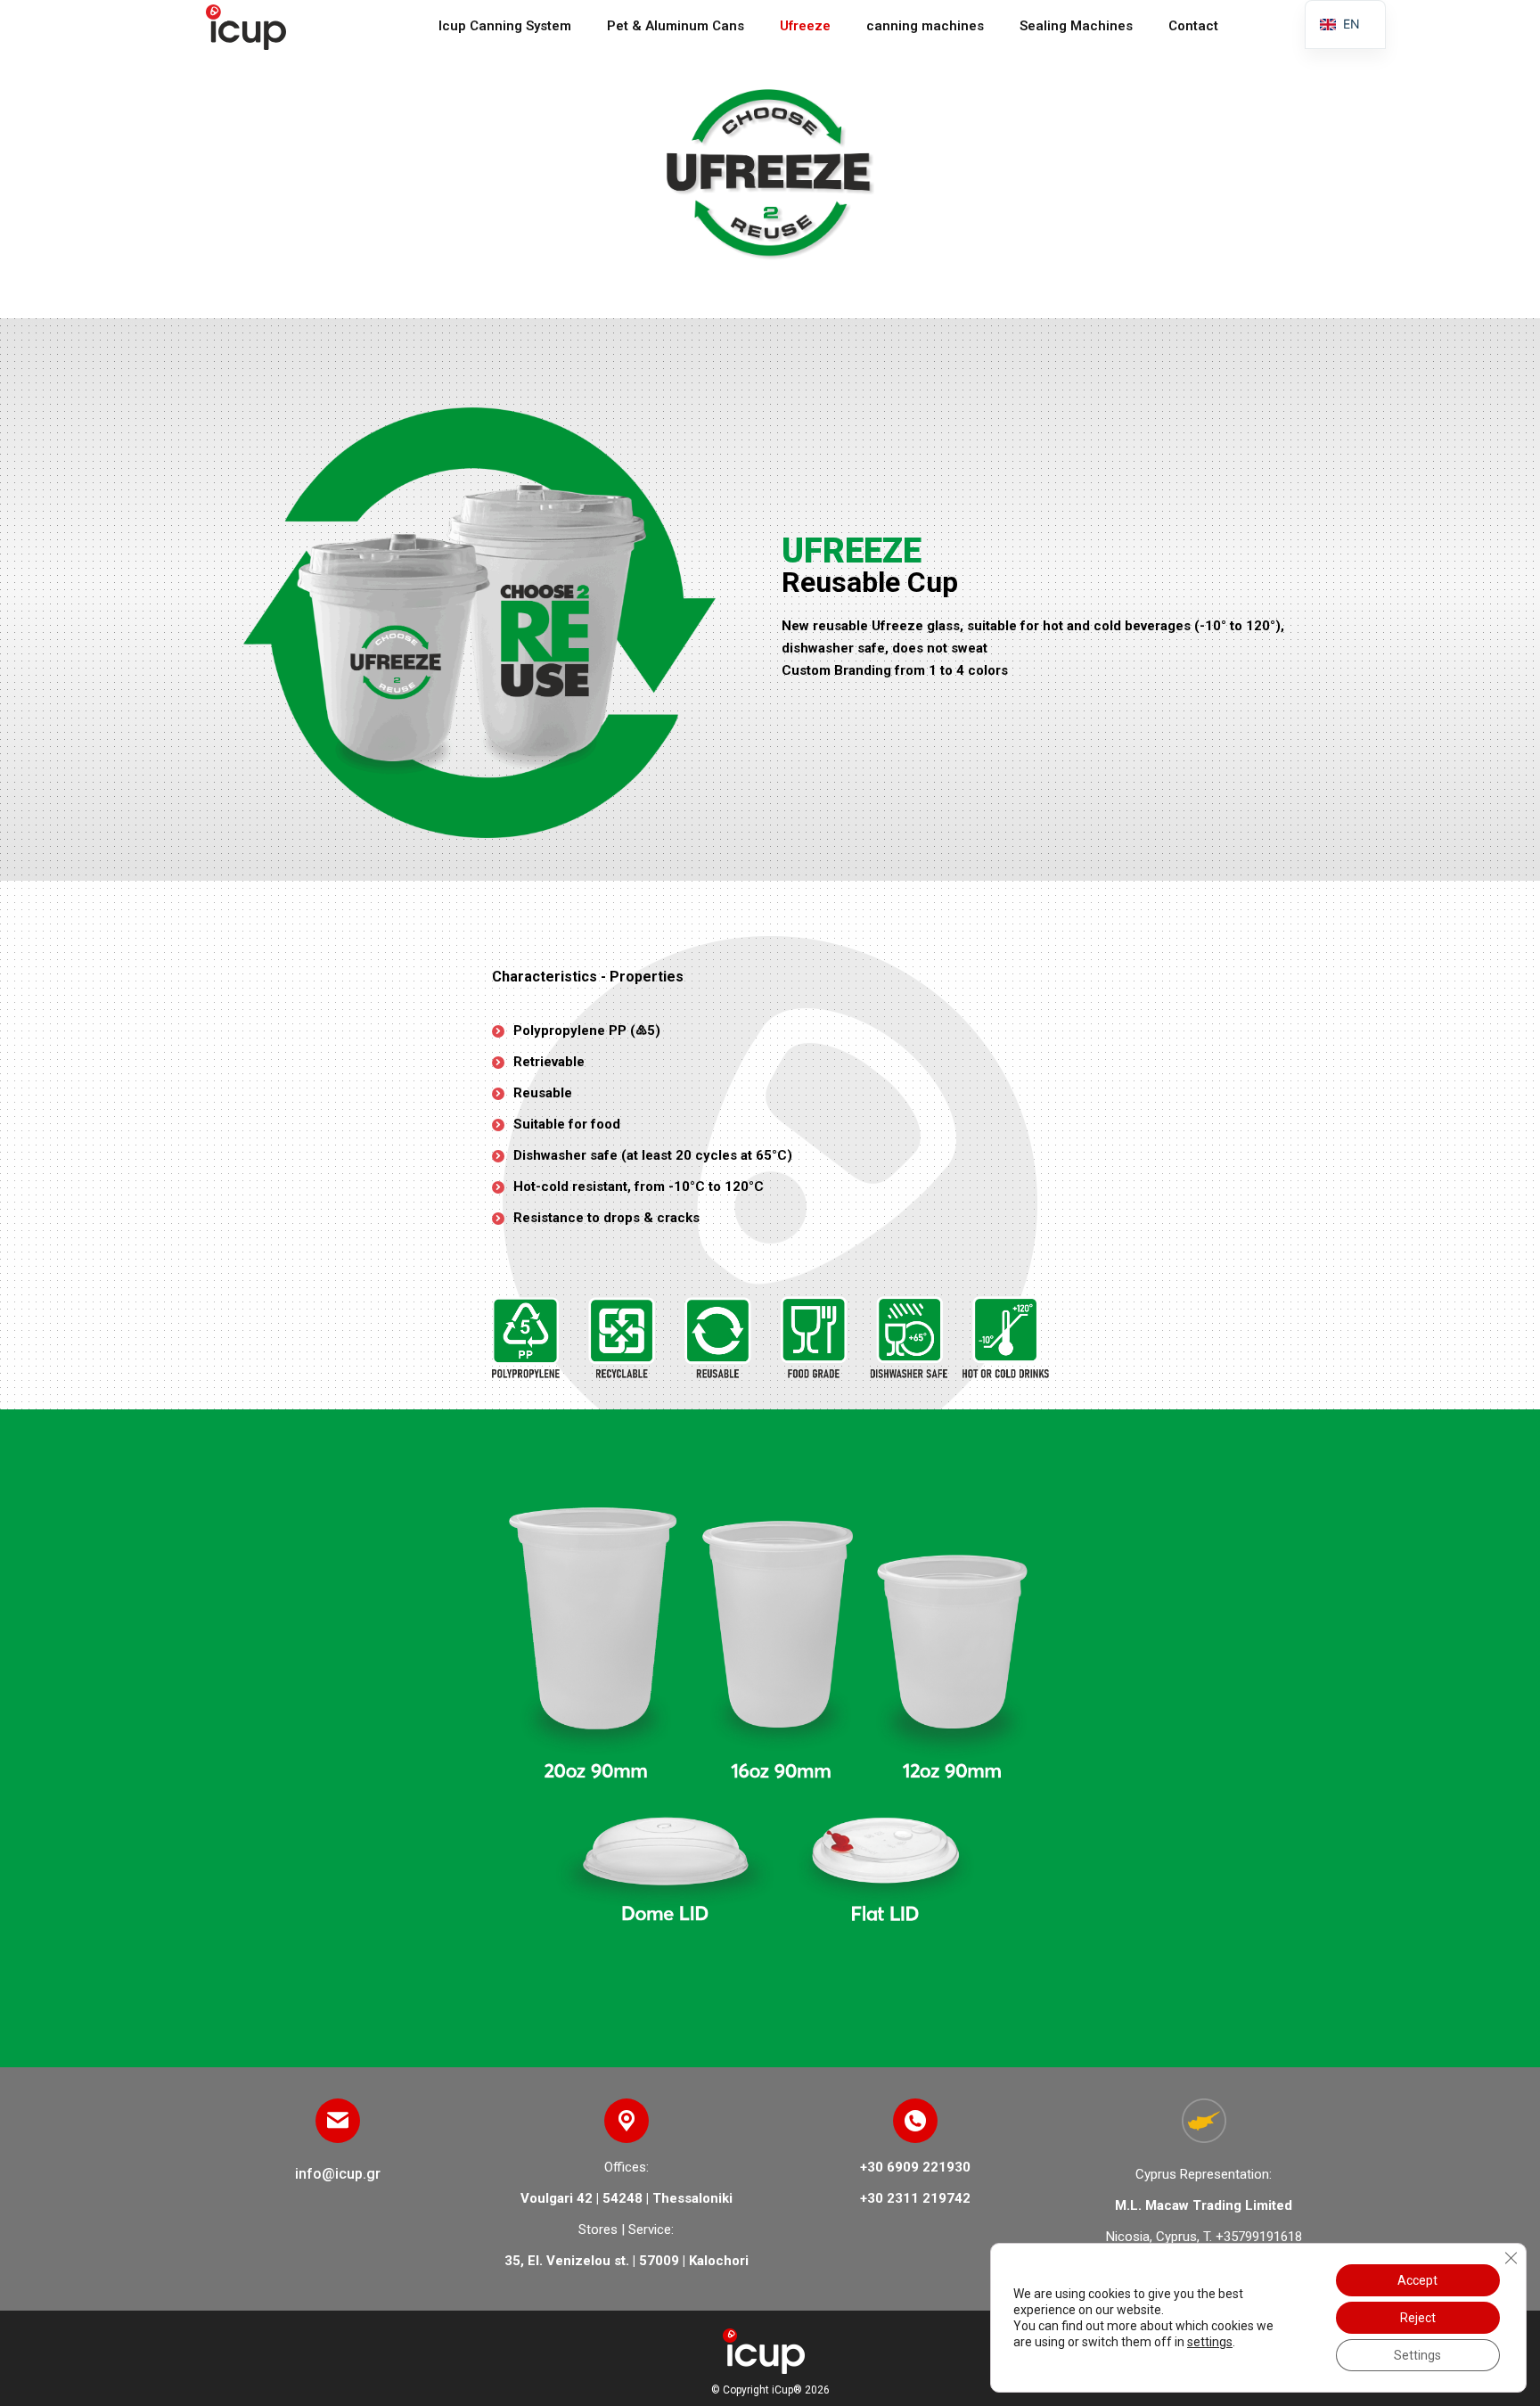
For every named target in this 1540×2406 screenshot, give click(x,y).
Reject (1418, 2318)
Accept (1417, 2280)
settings (1210, 2342)
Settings (1417, 2355)
